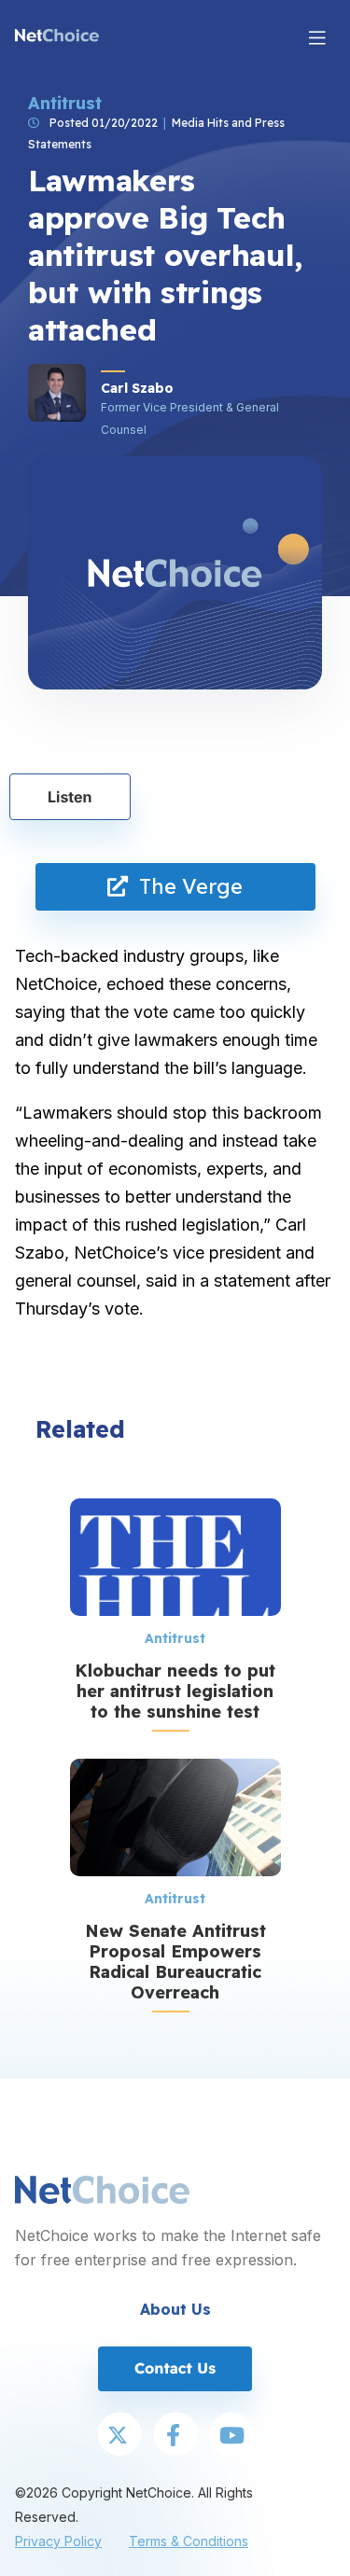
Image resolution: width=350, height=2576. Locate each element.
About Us (175, 2309)
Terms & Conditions (189, 2541)
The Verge (185, 886)
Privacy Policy (58, 2541)
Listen (70, 797)
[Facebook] (175, 2436)
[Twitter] (119, 2436)
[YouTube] (231, 2436)
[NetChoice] (57, 37)
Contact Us (175, 2368)
